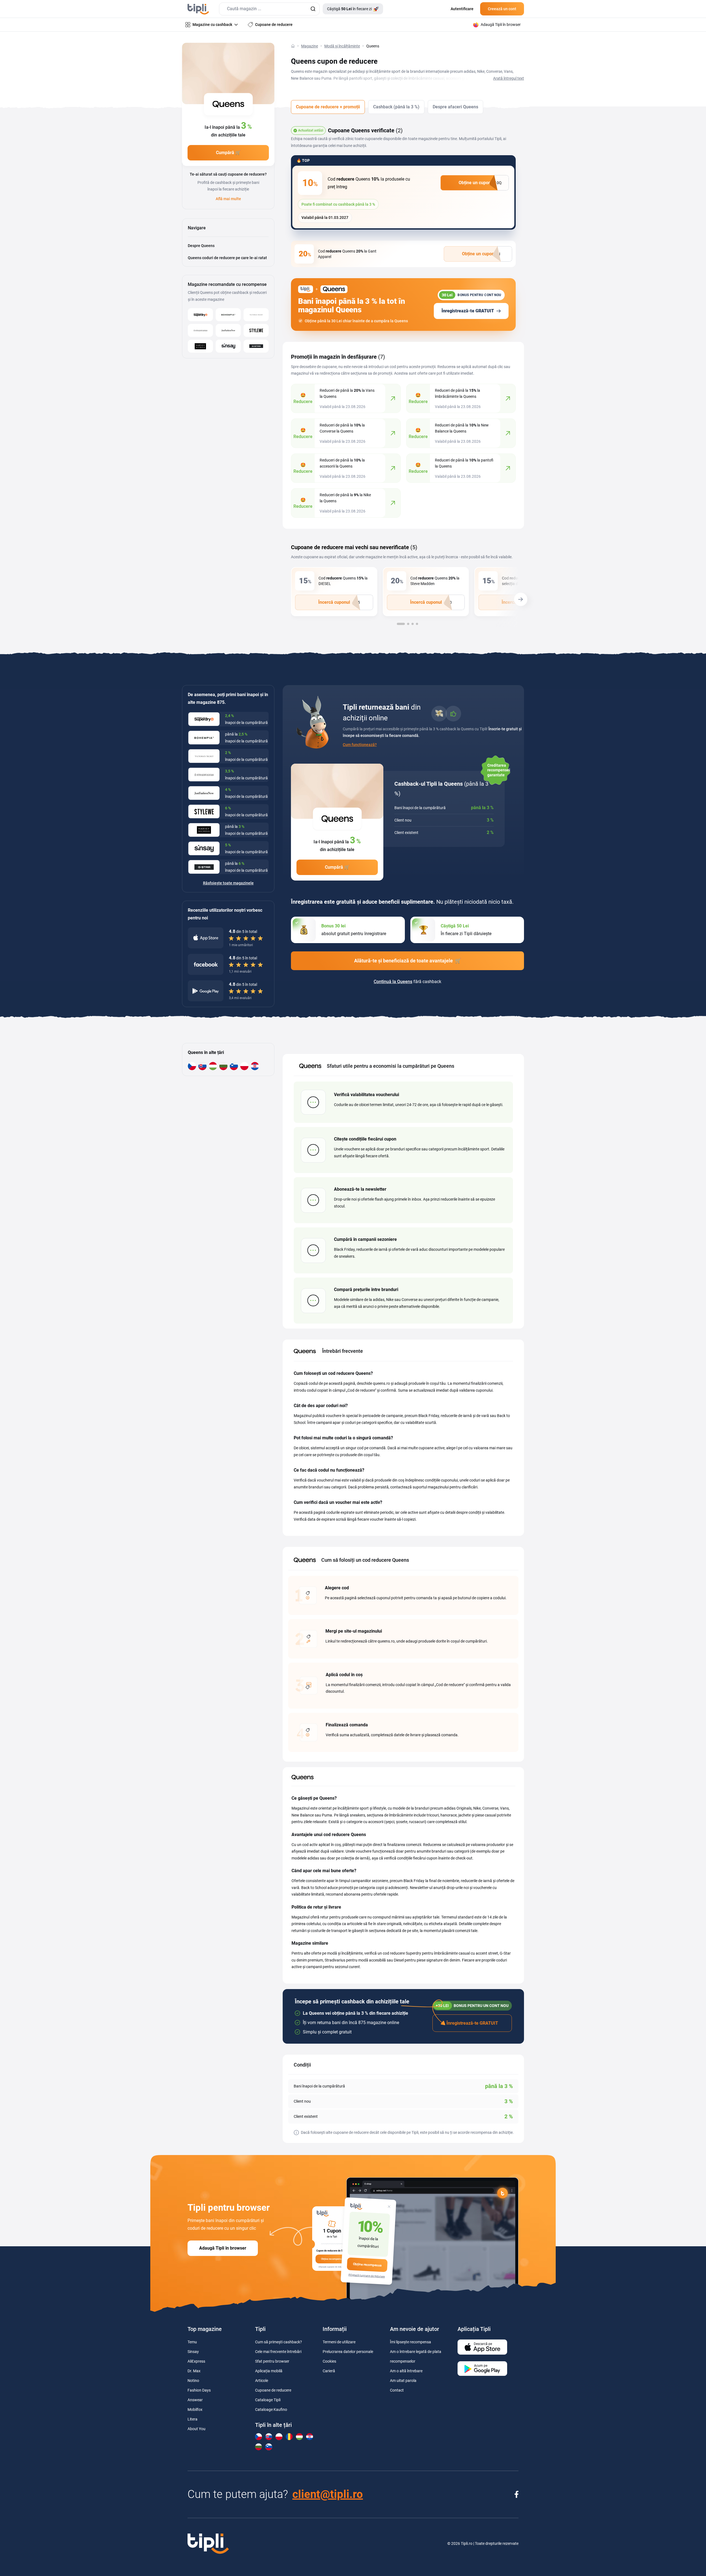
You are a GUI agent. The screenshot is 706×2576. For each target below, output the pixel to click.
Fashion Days (199, 2390)
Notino (193, 2381)
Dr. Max (194, 2371)
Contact (397, 2390)
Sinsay (193, 2352)
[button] (524, 601)
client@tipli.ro (328, 2494)
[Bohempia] (228, 315)
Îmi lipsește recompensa (411, 2342)
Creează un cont (502, 9)
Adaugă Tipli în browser (223, 2248)
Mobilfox (195, 2409)
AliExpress (196, 2361)
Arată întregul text (509, 78)
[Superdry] (200, 315)
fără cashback (407, 982)
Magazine (310, 46)
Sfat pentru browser (272, 2361)
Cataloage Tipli (268, 2400)
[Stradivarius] (200, 330)
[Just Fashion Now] (228, 330)
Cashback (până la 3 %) (396, 107)
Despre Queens (201, 246)
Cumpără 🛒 (228, 153)
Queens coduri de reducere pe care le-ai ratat (227, 258)
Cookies (329, 2361)
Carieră (329, 2371)
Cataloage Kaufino (271, 2409)
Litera (192, 2419)
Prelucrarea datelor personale (348, 2352)
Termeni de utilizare (339, 2342)
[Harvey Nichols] (200, 346)
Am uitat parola (403, 2381)
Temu (192, 2342)
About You (196, 2429)
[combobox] (269, 9)
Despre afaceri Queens (455, 107)
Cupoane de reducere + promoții (328, 107)
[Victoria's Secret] (256, 315)
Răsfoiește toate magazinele (228, 883)
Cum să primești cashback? (279, 2342)
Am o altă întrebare (406, 2371)
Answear (195, 2400)
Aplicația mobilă (269, 2371)
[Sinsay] (228, 346)
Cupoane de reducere (273, 2390)
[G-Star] (256, 346)
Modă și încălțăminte (342, 46)
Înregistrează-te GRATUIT (468, 311)
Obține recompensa (367, 2265)
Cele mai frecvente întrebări (278, 2352)
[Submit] (313, 9)
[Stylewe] (256, 330)
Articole (262, 2381)
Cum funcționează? (360, 745)
